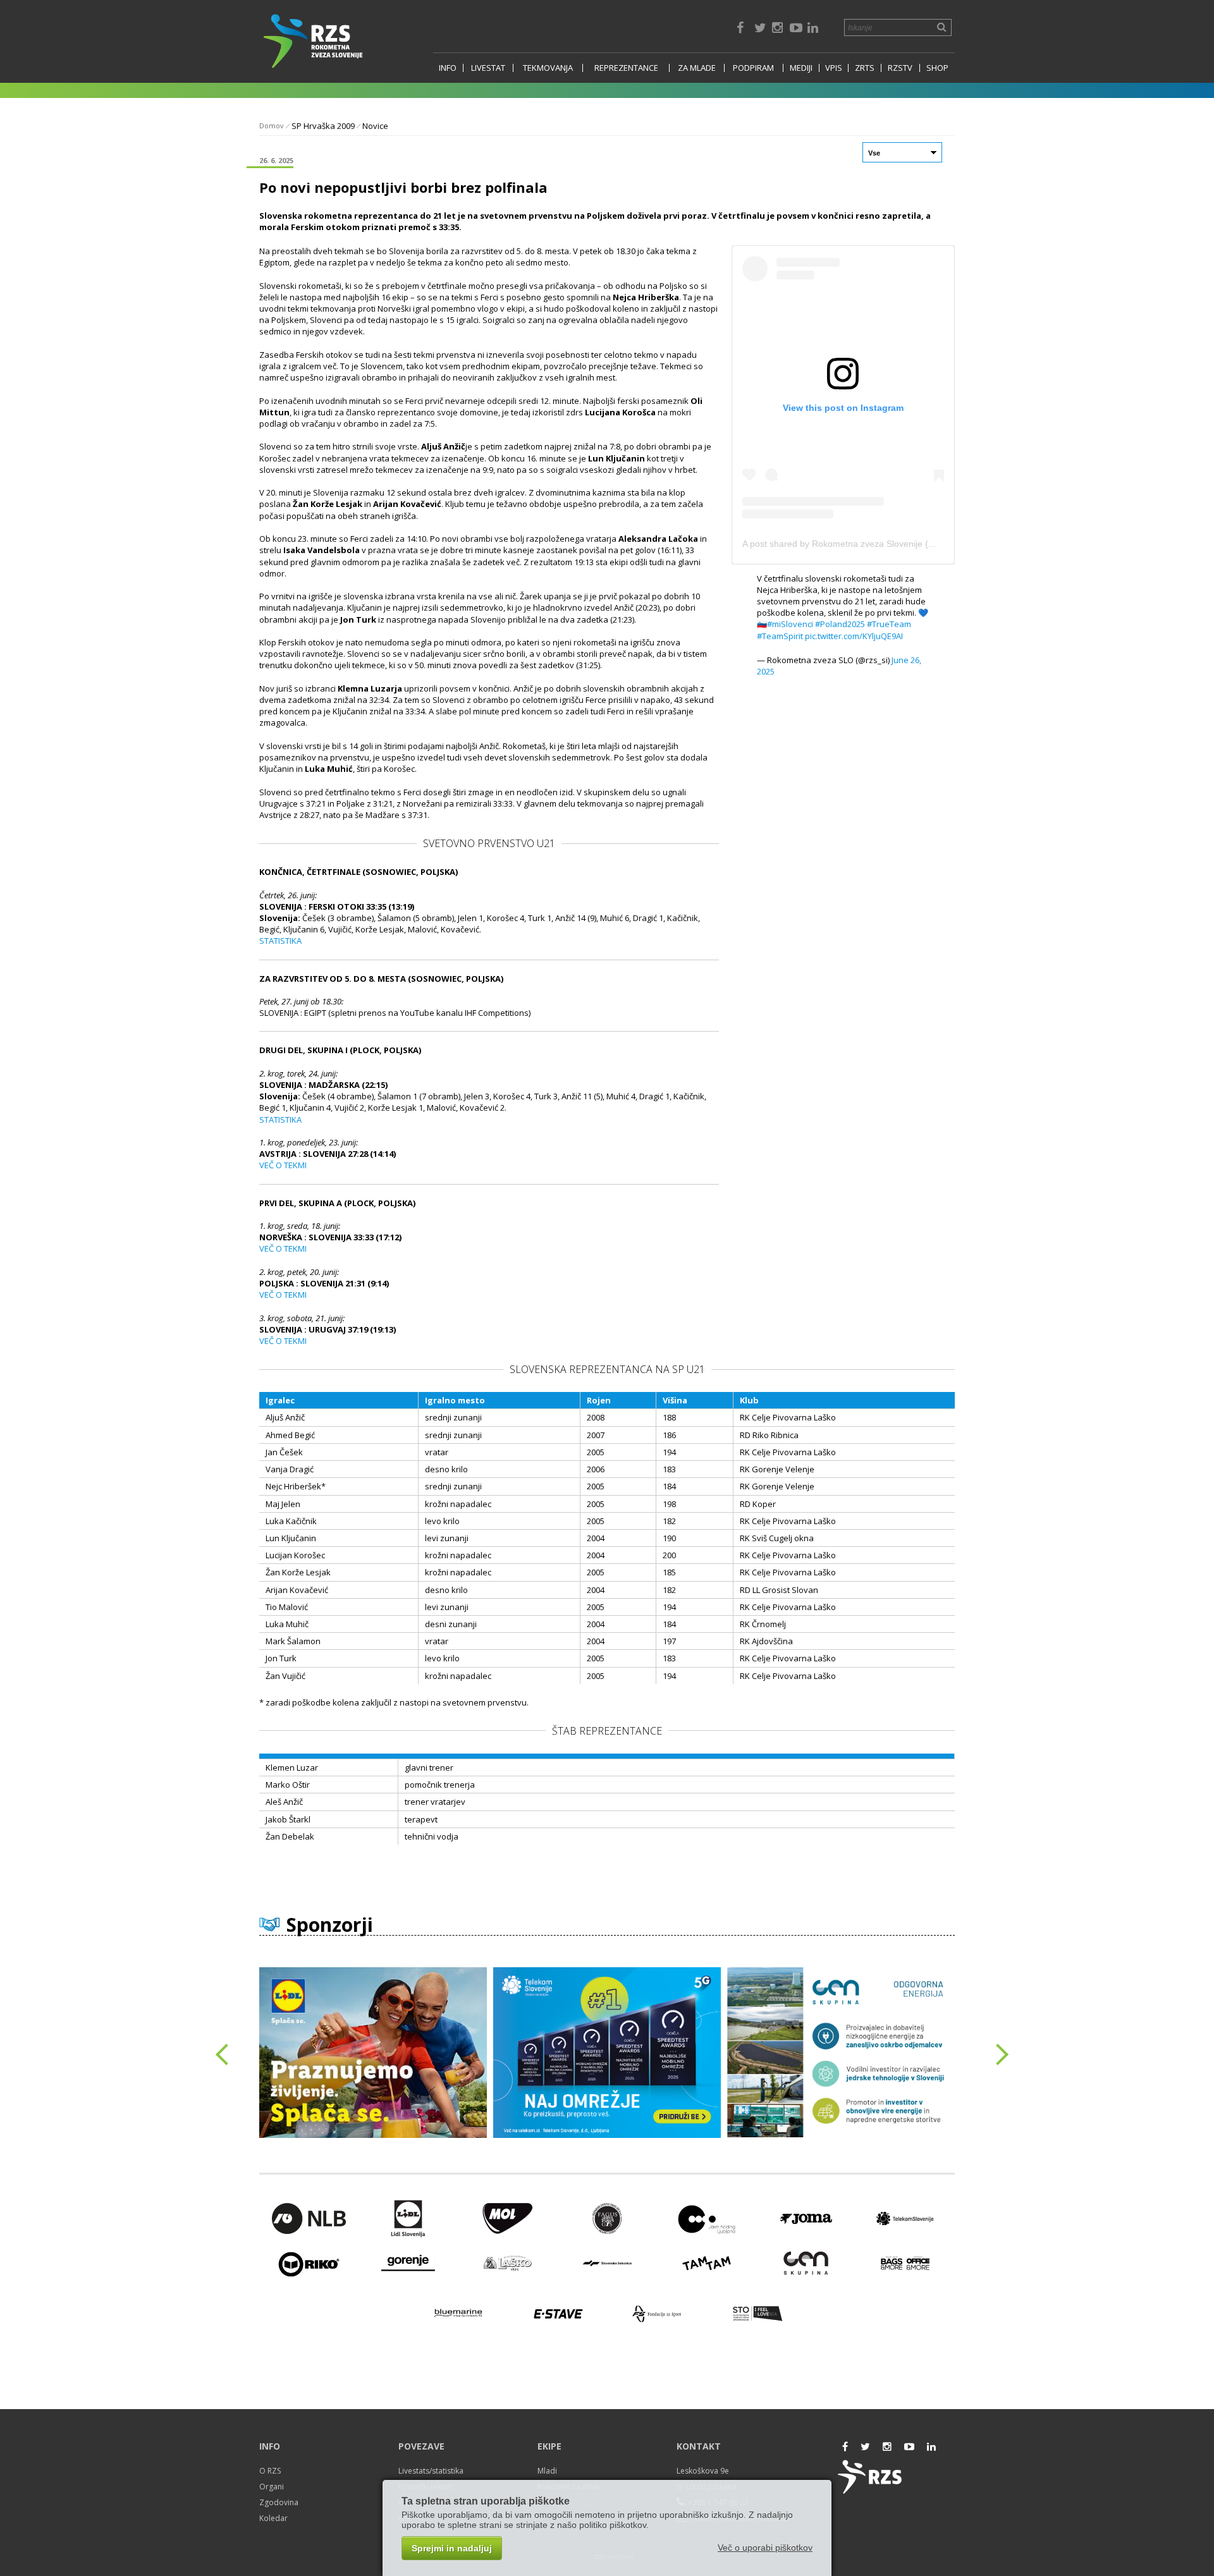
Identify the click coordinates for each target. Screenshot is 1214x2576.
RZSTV (900, 68)
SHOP (937, 68)
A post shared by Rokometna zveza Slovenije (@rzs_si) (853, 544)
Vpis (834, 68)
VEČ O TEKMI (283, 1165)
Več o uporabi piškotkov (765, 2548)
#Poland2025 (840, 624)
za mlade (697, 68)
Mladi (547, 2471)
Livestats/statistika (431, 2471)
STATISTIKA (280, 941)
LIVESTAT (488, 68)
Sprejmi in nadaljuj (452, 2548)
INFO (448, 68)
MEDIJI (801, 68)
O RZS (270, 2471)
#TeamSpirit (780, 636)
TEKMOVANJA (548, 68)
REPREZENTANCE (626, 68)
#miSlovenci (790, 624)
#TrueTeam (889, 624)
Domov (272, 125)
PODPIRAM (753, 68)
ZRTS (865, 68)
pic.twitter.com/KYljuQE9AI (854, 636)
